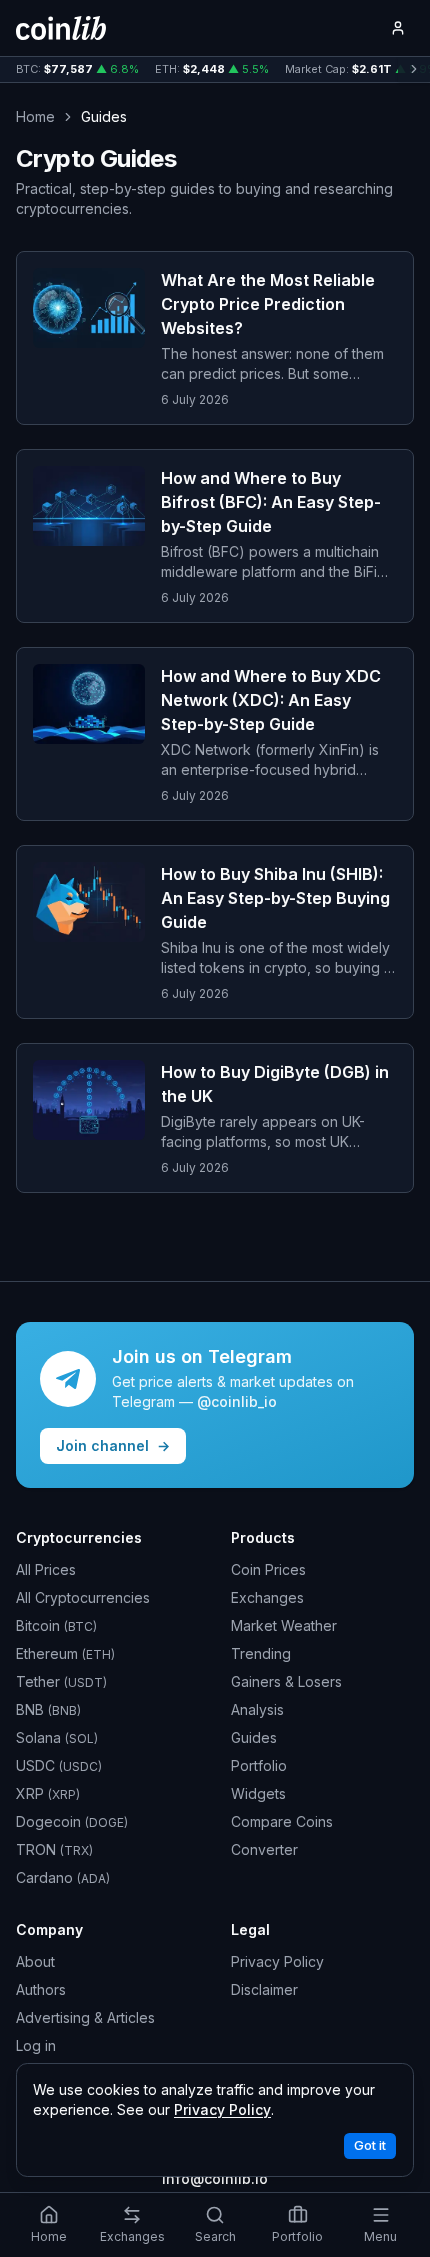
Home (35, 116)
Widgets (258, 1793)
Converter (264, 1849)
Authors (41, 1989)
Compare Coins (282, 1821)
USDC (59, 1765)
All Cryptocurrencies (83, 1597)
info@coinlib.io (215, 2178)
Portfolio (259, 1765)
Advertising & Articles (85, 2017)
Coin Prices (268, 1569)
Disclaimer (264, 1989)
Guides (254, 1737)
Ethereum (65, 1653)
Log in (36, 2045)
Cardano (63, 1877)
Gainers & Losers (286, 1681)
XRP (48, 1793)
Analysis (257, 1709)
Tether (61, 1681)
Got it (370, 2145)
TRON (54, 1849)
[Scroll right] (414, 69)
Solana (57, 1737)
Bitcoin (56, 1625)
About (35, 1961)
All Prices (46, 1569)
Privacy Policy (277, 1961)
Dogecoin (72, 1821)
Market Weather (284, 1625)
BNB (48, 1709)
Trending (261, 1653)
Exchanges (267, 1597)
